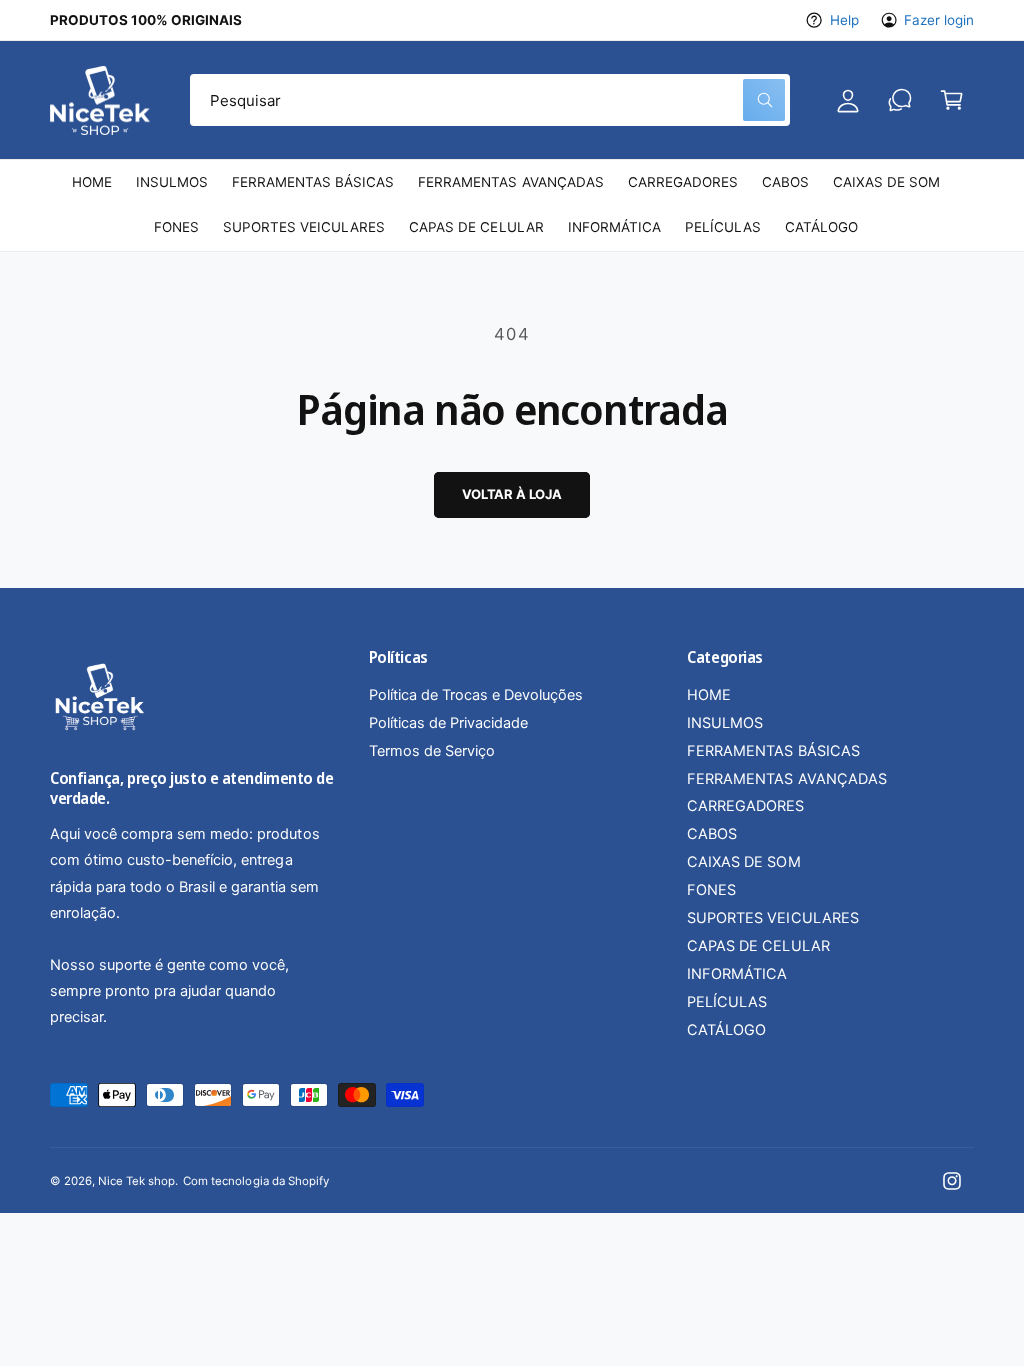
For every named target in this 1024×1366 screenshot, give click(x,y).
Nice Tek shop (136, 1181)
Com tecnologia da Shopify (255, 1181)
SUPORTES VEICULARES (772, 918)
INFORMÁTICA (737, 974)
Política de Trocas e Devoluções (476, 695)
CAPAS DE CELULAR (758, 946)
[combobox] (490, 100)
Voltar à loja (511, 494)
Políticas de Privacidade (448, 723)
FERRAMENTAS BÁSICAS (773, 751)
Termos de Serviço (432, 751)
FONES (711, 890)
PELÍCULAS (727, 1002)
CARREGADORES (745, 806)
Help (844, 20)
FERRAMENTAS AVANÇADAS (786, 779)
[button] (952, 100)
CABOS (712, 834)
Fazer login (939, 20)
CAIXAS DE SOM (743, 862)
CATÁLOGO (726, 1030)
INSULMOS (725, 723)
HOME (709, 695)
